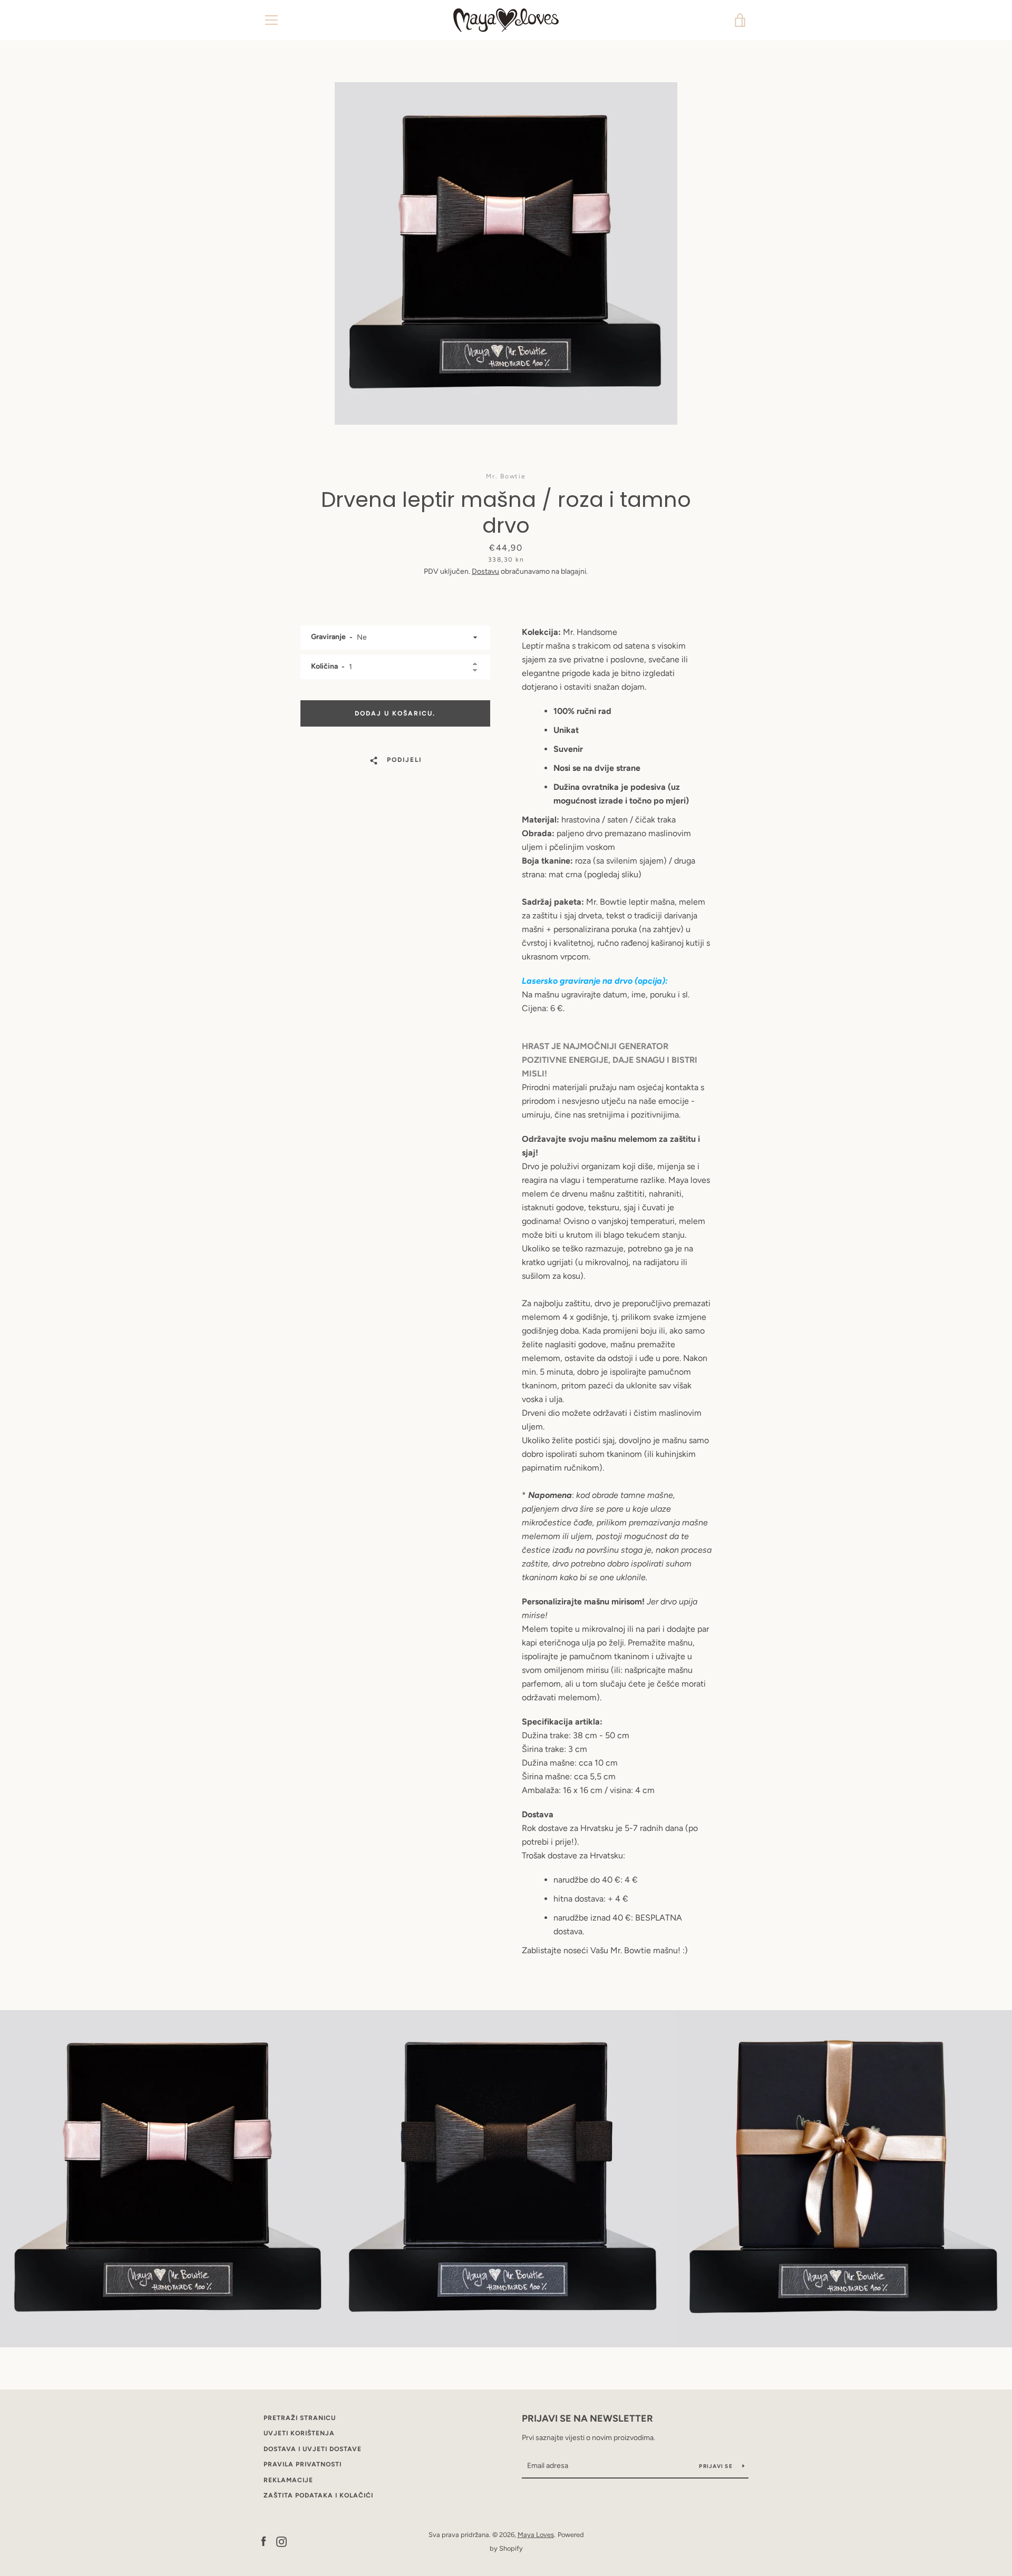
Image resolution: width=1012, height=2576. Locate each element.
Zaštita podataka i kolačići (318, 2495)
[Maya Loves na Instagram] (281, 2541)
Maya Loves (536, 2535)
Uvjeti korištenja (299, 2433)
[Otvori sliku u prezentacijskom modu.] (506, 253)
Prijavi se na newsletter (587, 2418)
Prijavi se (717, 2466)
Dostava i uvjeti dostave (313, 2449)
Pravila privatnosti (303, 2464)
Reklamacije (288, 2480)
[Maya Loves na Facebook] (264, 2541)
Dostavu (485, 571)
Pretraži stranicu (300, 2418)
